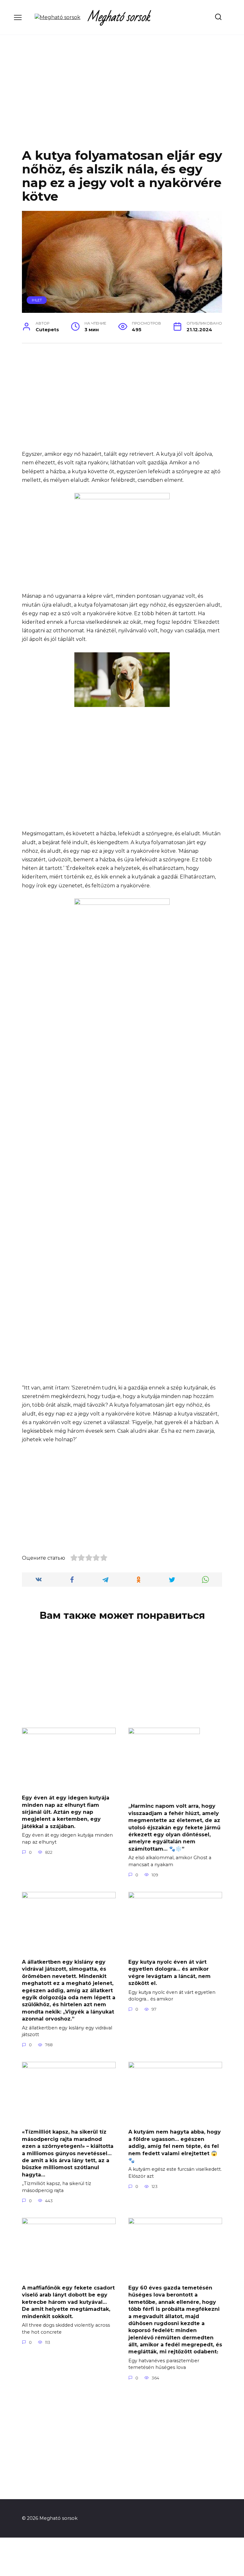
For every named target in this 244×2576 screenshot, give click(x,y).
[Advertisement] (122, 97)
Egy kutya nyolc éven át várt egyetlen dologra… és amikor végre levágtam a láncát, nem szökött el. (169, 1973)
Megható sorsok (119, 17)
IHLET (37, 300)
